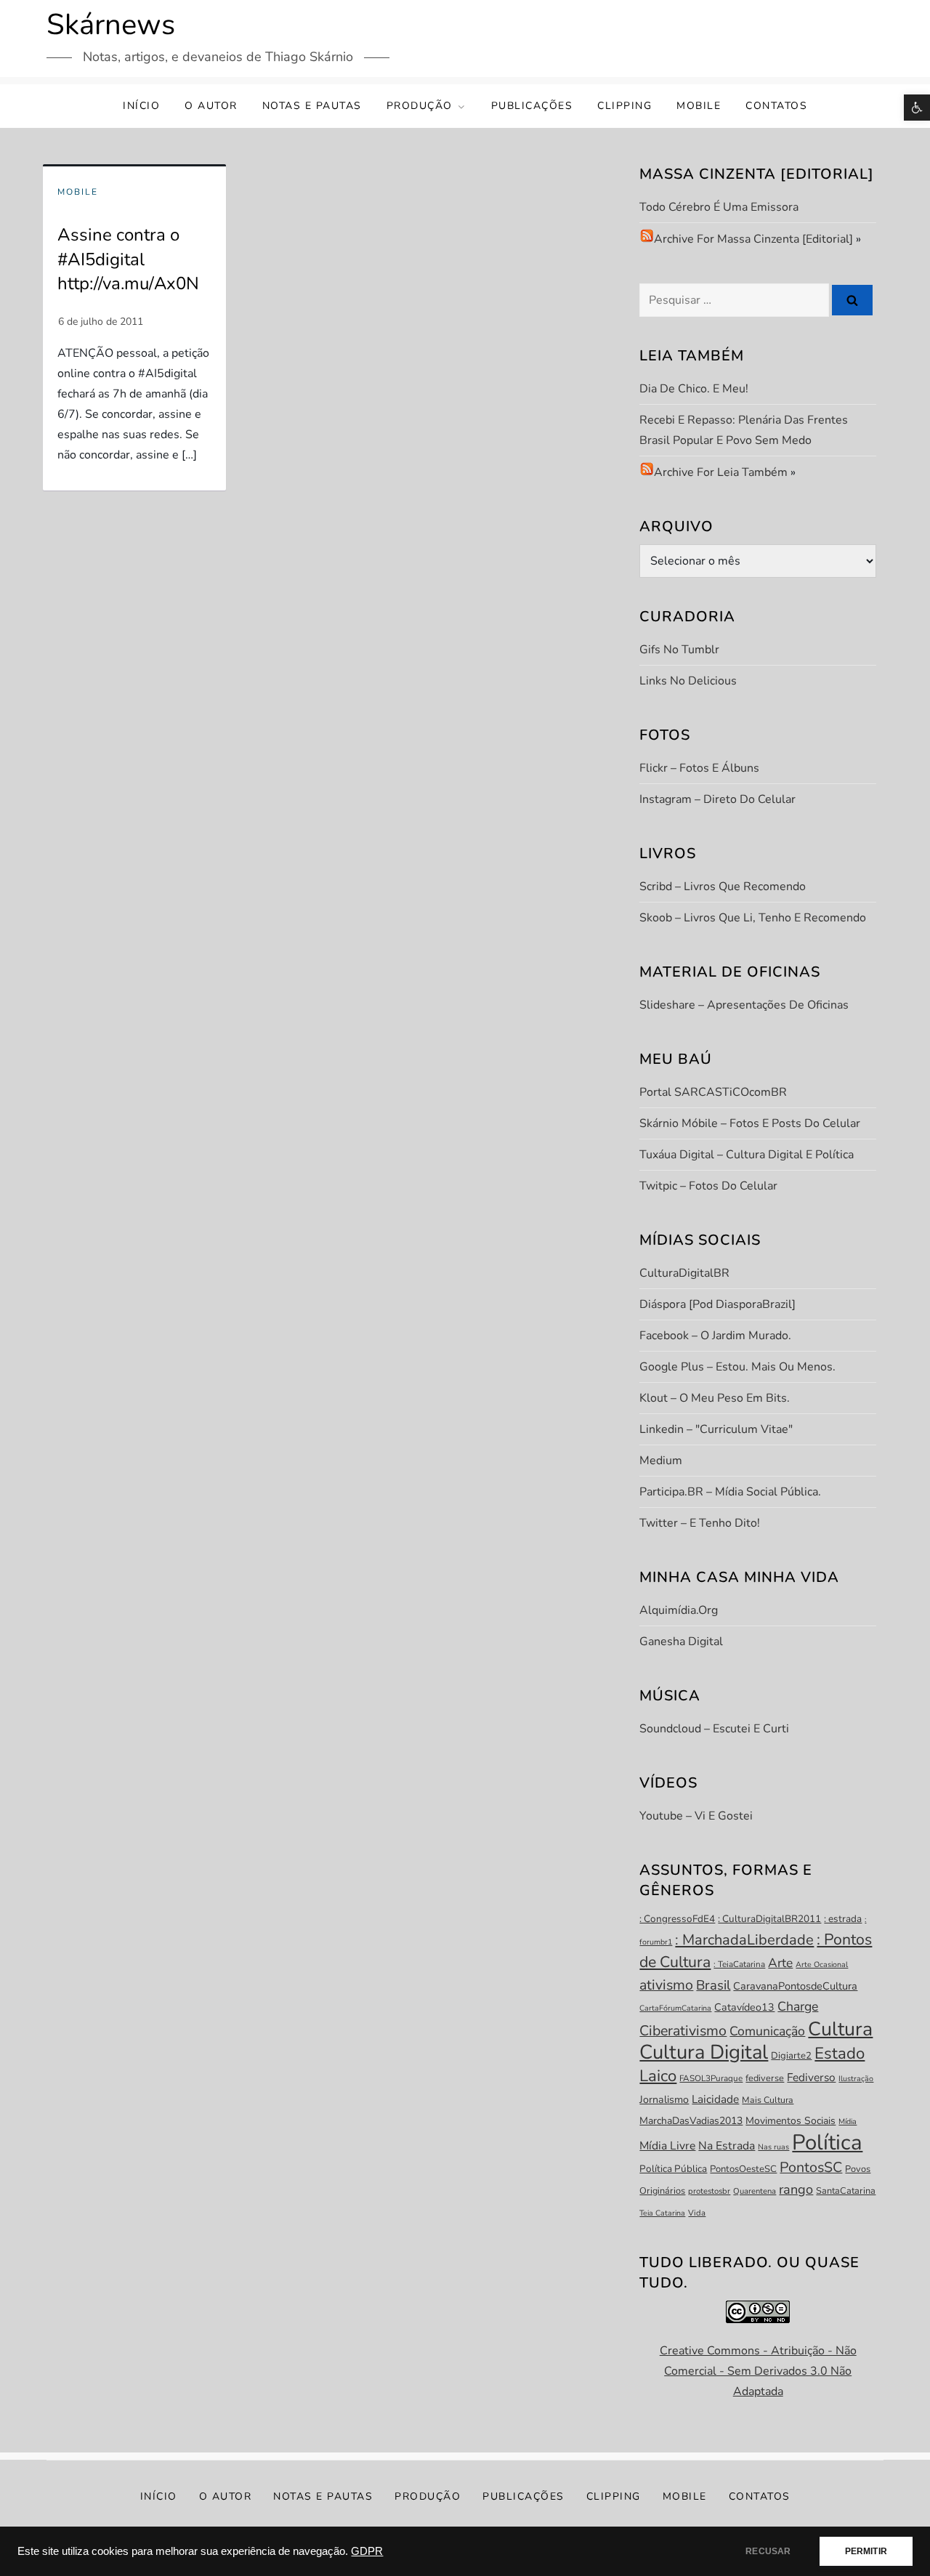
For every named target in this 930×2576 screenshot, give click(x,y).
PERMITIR (866, 2551)
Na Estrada (727, 2146)
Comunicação (767, 2031)
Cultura (840, 2029)
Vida (697, 2213)
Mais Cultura (768, 2100)
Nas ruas (773, 2147)
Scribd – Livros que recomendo (723, 887)
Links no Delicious (688, 681)
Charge (798, 2006)
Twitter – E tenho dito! (700, 1523)
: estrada (843, 1919)
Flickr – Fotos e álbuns (699, 768)
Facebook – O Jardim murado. (715, 1336)
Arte (780, 1963)
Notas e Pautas (312, 106)
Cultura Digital (704, 2052)
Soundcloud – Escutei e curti (714, 1729)
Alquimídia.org (679, 1610)
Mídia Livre (667, 2146)
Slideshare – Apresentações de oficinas (744, 1005)
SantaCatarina (846, 2191)
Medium (661, 1461)
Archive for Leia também (721, 472)
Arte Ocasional (822, 1965)
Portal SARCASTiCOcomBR (713, 1092)
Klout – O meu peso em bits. (715, 1398)
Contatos (776, 106)
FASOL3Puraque (711, 2078)
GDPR (367, 2551)
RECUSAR (768, 2551)
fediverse (765, 2078)
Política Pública (673, 2169)
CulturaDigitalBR (684, 1273)
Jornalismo (664, 2100)
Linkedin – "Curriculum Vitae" (716, 1429)
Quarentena (755, 2191)
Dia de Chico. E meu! (694, 389)
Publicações (532, 106)
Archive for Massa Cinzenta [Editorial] (753, 239)
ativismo (666, 1985)
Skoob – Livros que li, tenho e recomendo (753, 918)
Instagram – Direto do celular (717, 799)
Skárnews (111, 25)
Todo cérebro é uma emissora (719, 207)
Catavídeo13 (744, 2007)
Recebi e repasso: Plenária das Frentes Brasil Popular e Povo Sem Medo (744, 430)
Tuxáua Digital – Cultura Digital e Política (747, 1155)
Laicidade (715, 2099)
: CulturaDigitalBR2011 (769, 1919)
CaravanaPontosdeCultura (795, 1986)
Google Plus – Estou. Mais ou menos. (737, 1367)
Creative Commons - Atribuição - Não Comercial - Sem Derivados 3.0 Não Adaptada (758, 2371)
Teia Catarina (662, 2213)
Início (141, 106)
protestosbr (709, 2191)
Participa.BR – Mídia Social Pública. (730, 1492)
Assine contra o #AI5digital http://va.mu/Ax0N (128, 259)
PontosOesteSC (743, 2169)
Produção (420, 106)
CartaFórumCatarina (675, 2008)
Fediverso (811, 2077)
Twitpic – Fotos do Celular (708, 1186)
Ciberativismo (683, 2031)
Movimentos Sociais (790, 2121)
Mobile (699, 106)
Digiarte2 (791, 2056)
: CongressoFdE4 (677, 1919)
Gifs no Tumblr (679, 650)
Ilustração (856, 2079)
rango (796, 2189)
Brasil (713, 1985)
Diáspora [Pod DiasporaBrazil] (717, 1304)
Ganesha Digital (681, 1642)
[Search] (852, 300)
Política (827, 2142)
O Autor (211, 106)
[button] (917, 108)
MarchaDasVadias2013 (691, 2121)
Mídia (848, 2121)
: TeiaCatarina (739, 1964)
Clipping (624, 106)
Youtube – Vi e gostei (696, 1816)
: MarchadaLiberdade (744, 1940)
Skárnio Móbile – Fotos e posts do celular (750, 1123)
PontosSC (811, 2167)
